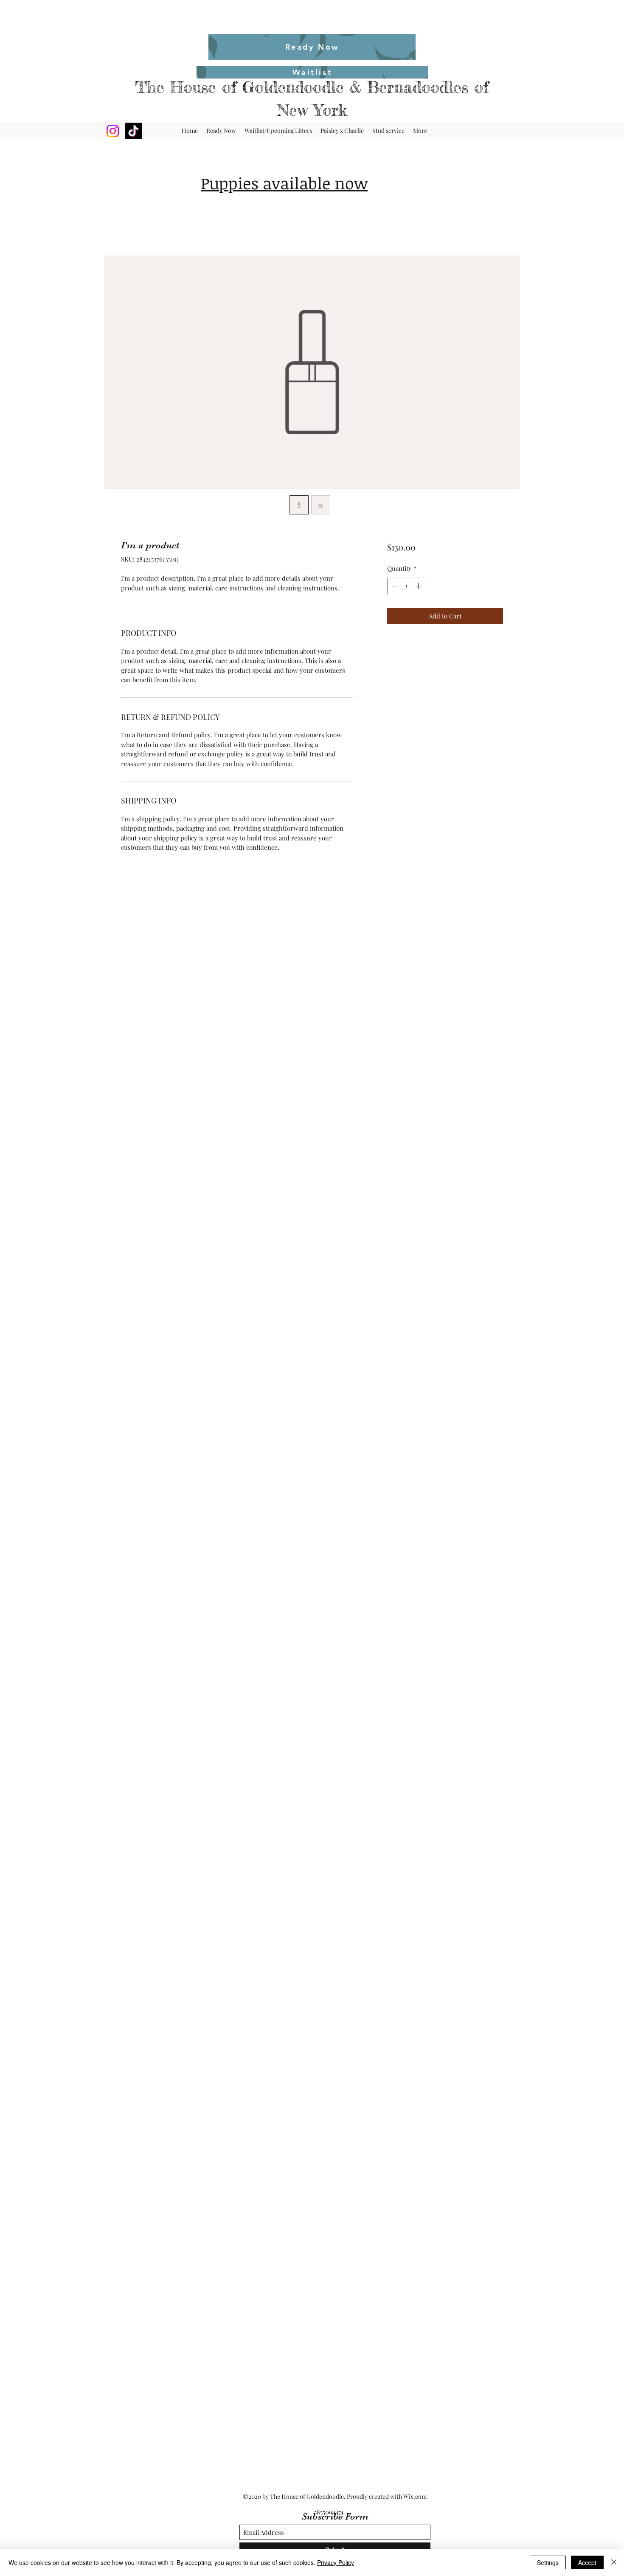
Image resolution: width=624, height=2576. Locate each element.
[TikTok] (134, 131)
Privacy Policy (336, 2562)
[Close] (614, 2562)
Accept (587, 2562)
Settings (548, 2562)
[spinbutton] (406, 586)
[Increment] (419, 586)
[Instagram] (113, 131)
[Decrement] (394, 586)
